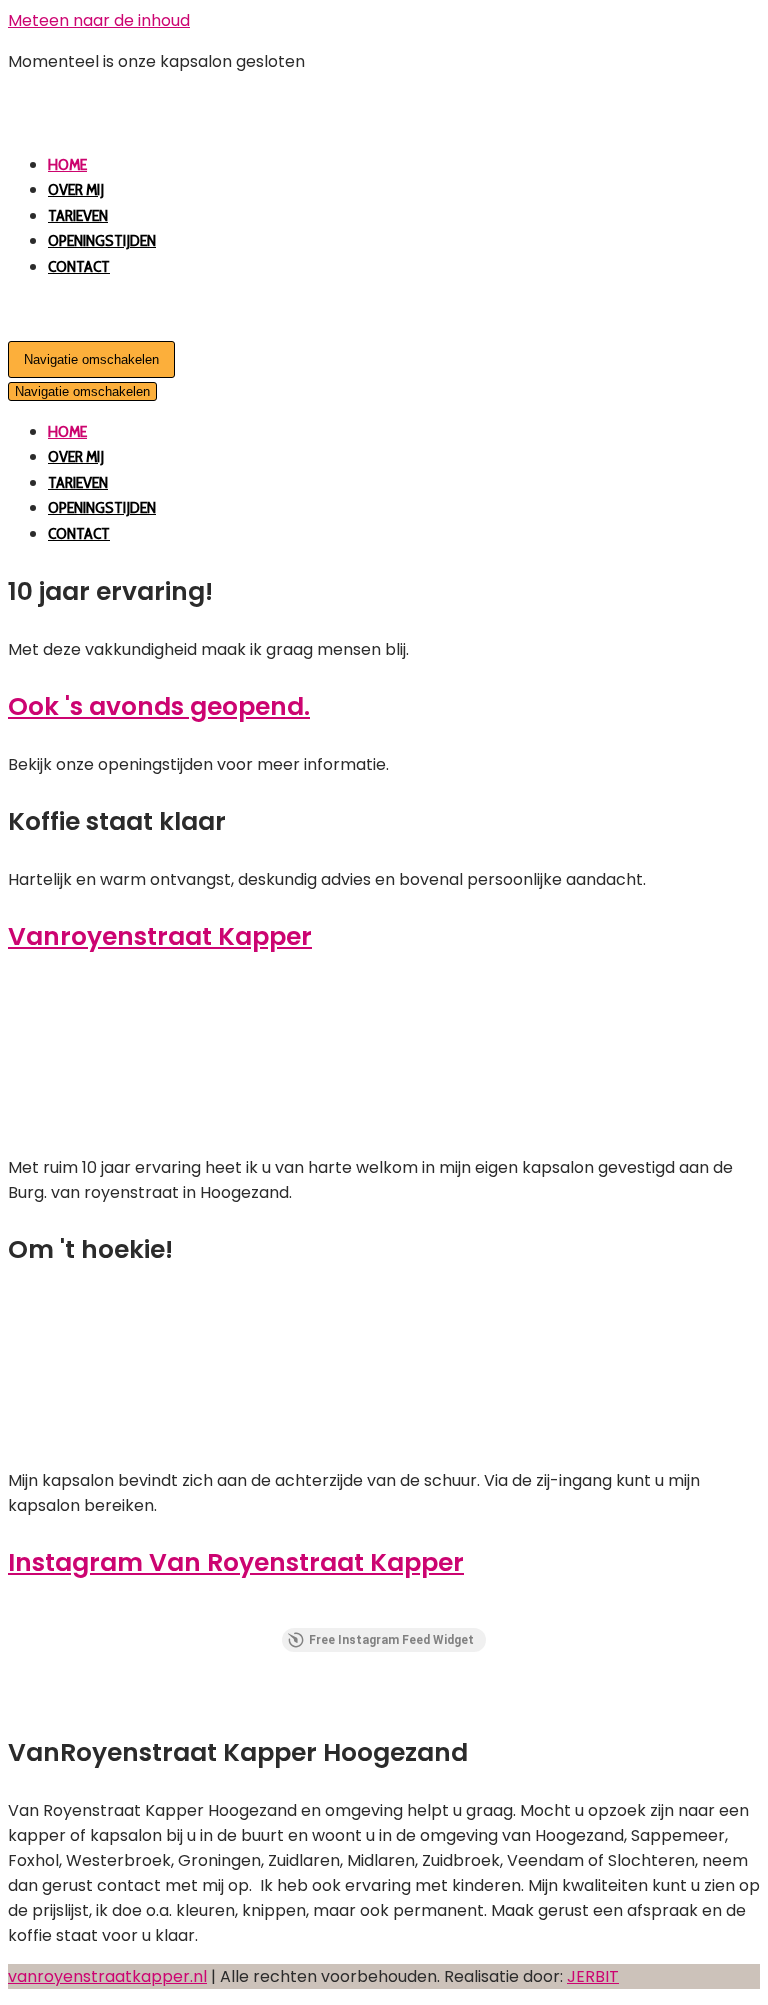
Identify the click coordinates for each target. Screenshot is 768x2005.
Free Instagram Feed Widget (391, 1640)
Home (67, 164)
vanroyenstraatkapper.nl (107, 1976)
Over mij (76, 189)
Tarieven (78, 215)
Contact (79, 266)
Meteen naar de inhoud (99, 20)
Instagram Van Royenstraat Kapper (236, 1562)
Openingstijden (102, 240)
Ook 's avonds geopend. (159, 706)
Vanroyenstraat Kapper (160, 936)
